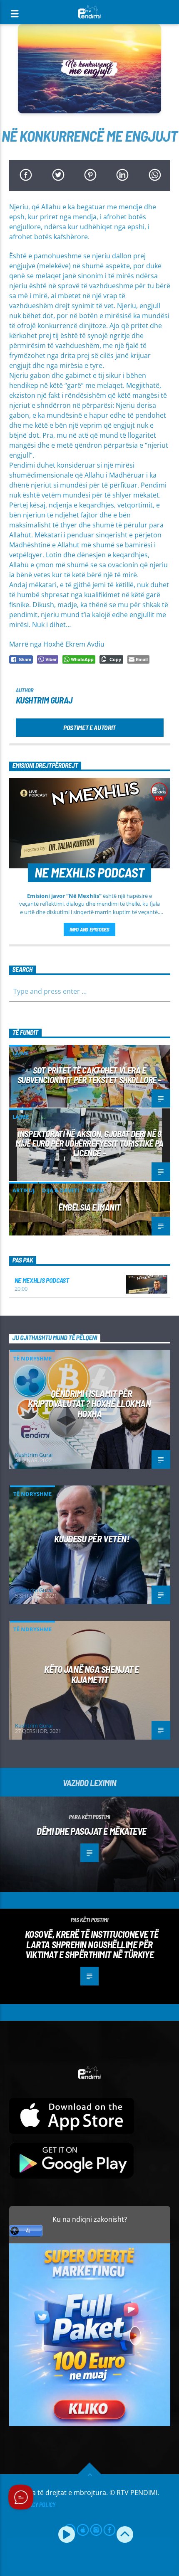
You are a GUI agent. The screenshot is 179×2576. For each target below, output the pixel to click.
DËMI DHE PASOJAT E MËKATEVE (92, 1831)
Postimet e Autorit (89, 727)
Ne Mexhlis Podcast (42, 1280)
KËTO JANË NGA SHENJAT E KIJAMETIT (92, 1674)
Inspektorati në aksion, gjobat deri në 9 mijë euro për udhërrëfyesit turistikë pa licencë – (89, 1143)
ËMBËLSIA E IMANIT (89, 1207)
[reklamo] (90, 2424)
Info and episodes (89, 929)
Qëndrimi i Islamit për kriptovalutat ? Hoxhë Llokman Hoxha (89, 1403)
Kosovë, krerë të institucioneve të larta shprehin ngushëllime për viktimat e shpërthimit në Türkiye (92, 1944)
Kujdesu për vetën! (92, 1539)
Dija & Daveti (61, 1190)
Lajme (21, 1053)
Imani (95, 1190)
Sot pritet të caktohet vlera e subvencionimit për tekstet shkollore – (89, 1075)
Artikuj (24, 1190)
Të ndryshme (32, 1358)
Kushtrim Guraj (44, 700)
